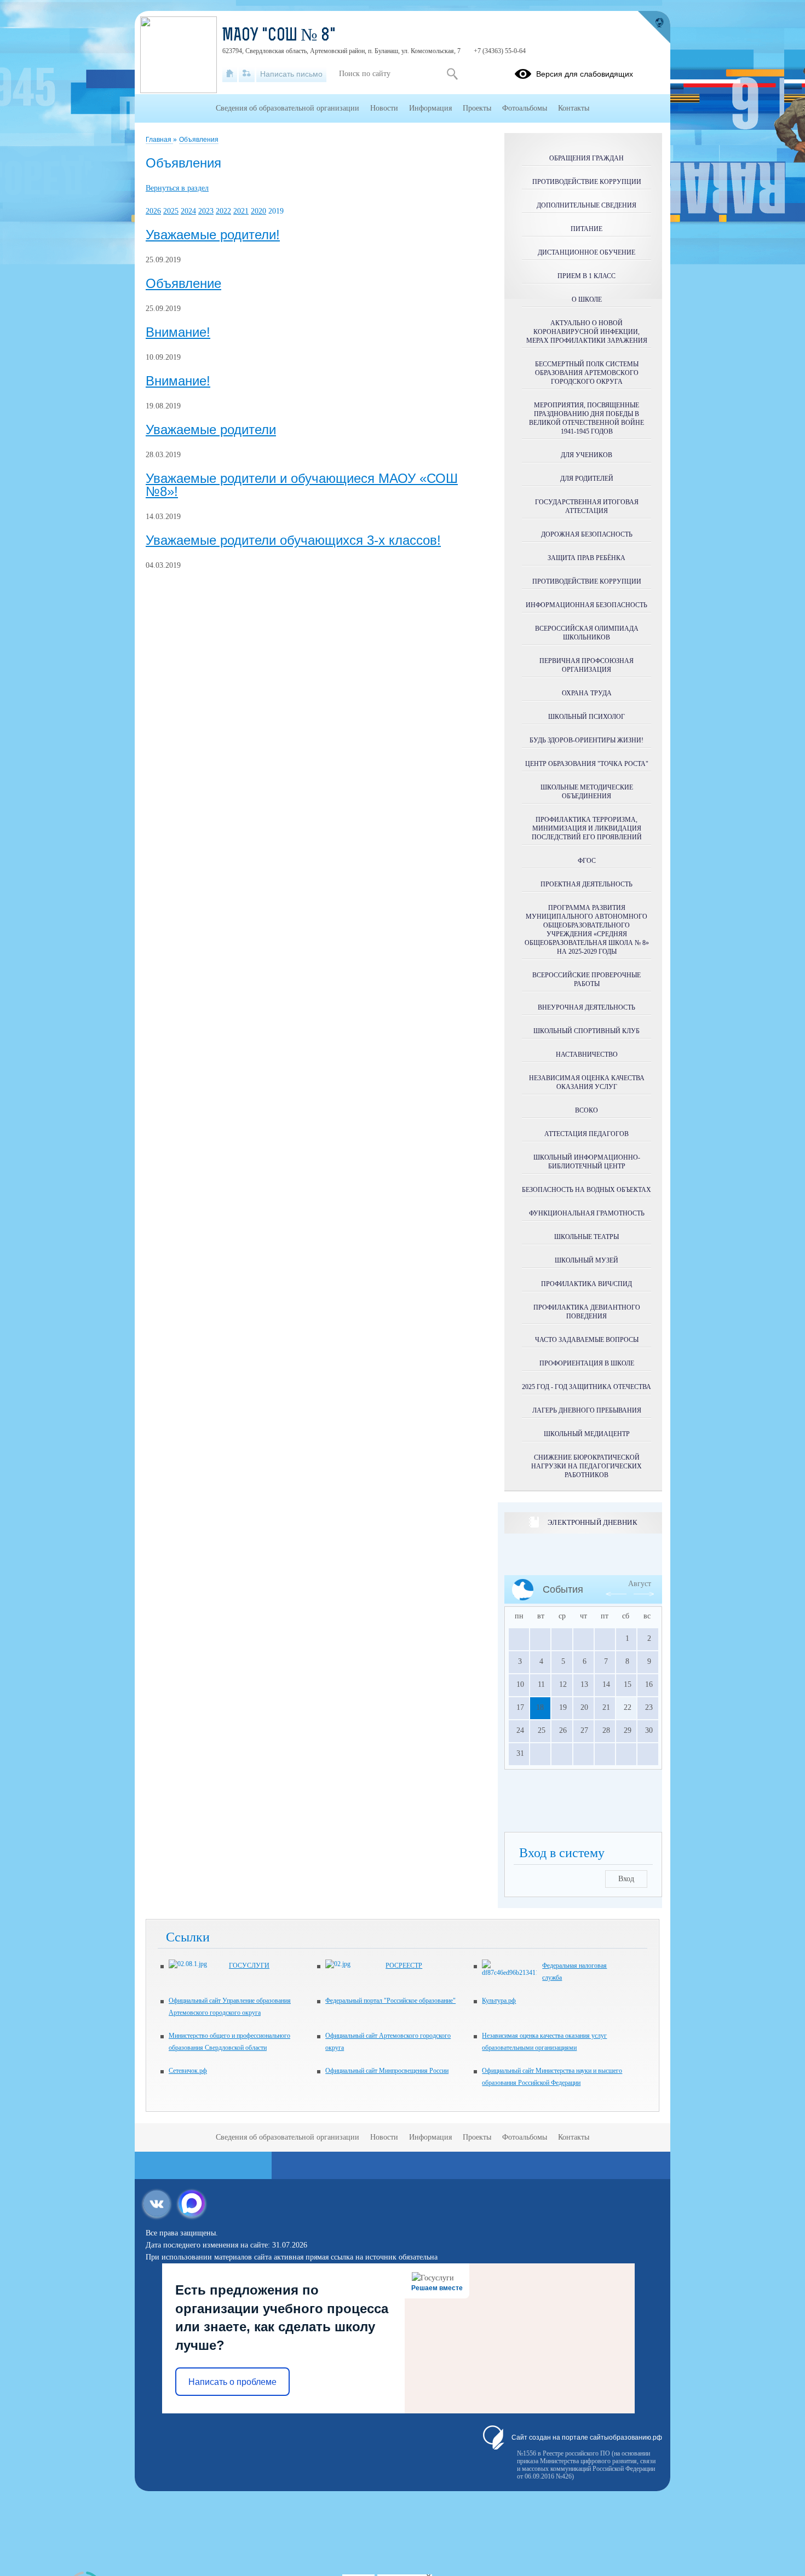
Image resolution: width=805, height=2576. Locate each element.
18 (540, 1707)
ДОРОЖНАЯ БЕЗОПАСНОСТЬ (587, 534)
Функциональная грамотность (587, 1213)
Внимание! (178, 332)
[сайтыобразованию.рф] (654, 27)
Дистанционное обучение (586, 252)
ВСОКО (586, 1110)
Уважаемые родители (211, 430)
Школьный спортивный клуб (586, 1031)
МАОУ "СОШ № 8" (279, 36)
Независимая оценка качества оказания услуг (587, 1082)
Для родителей (587, 479)
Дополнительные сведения (586, 205)
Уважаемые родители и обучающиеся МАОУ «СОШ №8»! (302, 485)
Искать (452, 74)
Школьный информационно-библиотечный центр (587, 1162)
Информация (430, 108)
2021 (241, 211)
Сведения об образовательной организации (287, 108)
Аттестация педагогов (586, 1134)
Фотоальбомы (525, 108)
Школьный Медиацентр (587, 1434)
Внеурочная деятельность (586, 1007)
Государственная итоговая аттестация (587, 506)
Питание (586, 229)
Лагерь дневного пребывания (587, 1410)
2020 (258, 211)
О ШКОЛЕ (587, 299)
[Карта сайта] (247, 74)
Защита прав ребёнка (586, 558)
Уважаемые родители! (213, 235)
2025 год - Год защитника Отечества (586, 1387)
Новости (384, 108)
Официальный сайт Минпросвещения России (387, 2071)
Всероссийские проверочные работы (586, 979)
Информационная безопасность (586, 605)
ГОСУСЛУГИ (249, 1966)
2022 (223, 211)
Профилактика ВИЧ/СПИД (586, 1284)
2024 (188, 211)
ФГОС (587, 861)
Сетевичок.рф (188, 2071)
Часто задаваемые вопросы (587, 1340)
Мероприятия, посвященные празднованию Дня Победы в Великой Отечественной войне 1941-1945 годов (586, 418)
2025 (171, 211)
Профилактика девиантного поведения (587, 1312)
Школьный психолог (586, 717)
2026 (153, 211)
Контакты (574, 108)
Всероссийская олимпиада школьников (587, 633)
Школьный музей (586, 1260)
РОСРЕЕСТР (404, 1966)
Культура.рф (499, 2001)
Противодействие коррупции (587, 182)
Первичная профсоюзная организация (586, 665)
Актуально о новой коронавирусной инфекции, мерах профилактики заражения (587, 332)
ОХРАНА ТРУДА (587, 693)
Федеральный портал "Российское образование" (390, 2001)
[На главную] (230, 74)
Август (640, 1584)
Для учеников (586, 455)
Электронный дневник (592, 1522)
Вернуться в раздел (177, 188)
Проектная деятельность (586, 884)
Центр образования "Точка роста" (587, 764)
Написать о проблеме (232, 2382)
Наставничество (587, 1054)
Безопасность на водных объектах (586, 1190)
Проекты (477, 108)
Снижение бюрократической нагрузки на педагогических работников (586, 1466)
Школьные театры (586, 1237)
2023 (206, 211)
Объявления (199, 140)
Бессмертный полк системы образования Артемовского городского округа (587, 373)
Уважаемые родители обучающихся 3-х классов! (293, 540)
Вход (626, 1879)
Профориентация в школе (587, 1363)
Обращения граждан (586, 158)
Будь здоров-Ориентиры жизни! (586, 740)
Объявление (183, 284)
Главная (159, 140)
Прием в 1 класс (586, 276)
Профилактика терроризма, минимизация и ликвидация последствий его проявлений (587, 828)
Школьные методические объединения (587, 792)
